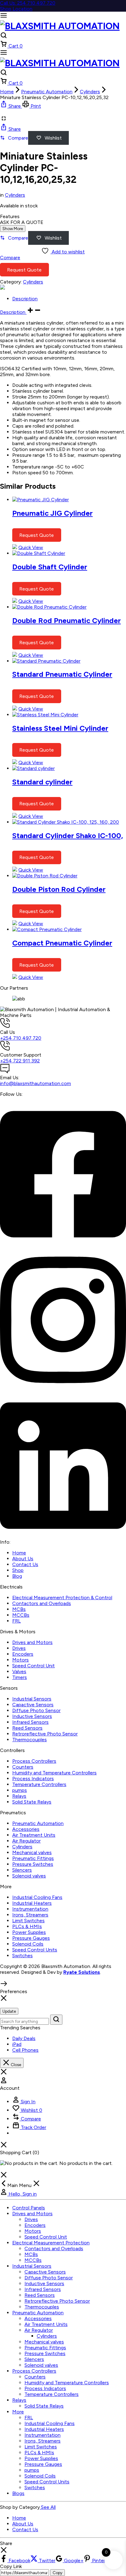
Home (7, 92)
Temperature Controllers (39, 1784)
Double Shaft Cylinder (50, 567)
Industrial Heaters (32, 1903)
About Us (23, 1559)
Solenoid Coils (28, 1944)
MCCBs (21, 1615)
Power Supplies (29, 1932)
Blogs (18, 2493)
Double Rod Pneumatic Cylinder (67, 620)
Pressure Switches (33, 1864)
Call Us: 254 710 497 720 (28, 3)
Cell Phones (25, 2050)
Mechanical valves (32, 1852)
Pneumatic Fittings (33, 1858)
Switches (22, 1956)
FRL (17, 1621)
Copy (57, 2573)
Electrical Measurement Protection (51, 2243)
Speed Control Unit (33, 1666)
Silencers (22, 1870)
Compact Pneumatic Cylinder (62, 943)
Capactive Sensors (33, 1705)
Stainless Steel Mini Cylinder (60, 728)
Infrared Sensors (30, 1722)
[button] (11, 106)
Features (10, 216)
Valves (19, 1671)
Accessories (26, 1829)
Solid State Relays (32, 1802)
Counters (23, 1767)
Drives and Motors (32, 1642)
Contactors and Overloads (42, 1603)
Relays (19, 1796)
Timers (20, 1677)
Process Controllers (34, 1761)
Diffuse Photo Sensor (36, 1710)
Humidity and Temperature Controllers (54, 1773)
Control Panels (29, 2208)
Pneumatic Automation (47, 92)
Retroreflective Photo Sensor (45, 1734)
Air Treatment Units (34, 1835)
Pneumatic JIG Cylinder (52, 513)
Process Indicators (33, 1779)
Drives (19, 1648)
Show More (13, 229)
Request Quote (24, 270)
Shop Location (16, 9)
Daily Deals (24, 2038)
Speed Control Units (35, 1950)
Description (13, 312)
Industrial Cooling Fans (37, 1897)
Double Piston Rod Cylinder (59, 889)
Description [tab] (25, 299)
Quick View (31, 547)
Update (9, 2011)
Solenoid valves (29, 1876)
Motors (20, 1660)
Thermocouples (30, 1740)
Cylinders (90, 92)
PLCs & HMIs (27, 1926)
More (18, 2412)
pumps (20, 1790)
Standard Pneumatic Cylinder (62, 674)
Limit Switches (28, 1921)
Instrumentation (30, 1909)
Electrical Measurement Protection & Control (62, 1598)
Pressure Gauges (31, 1938)
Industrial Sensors (32, 1699)
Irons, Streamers (30, 1915)
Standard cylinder (42, 782)
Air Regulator (26, 1841)
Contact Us (25, 1564)
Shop (18, 1570)
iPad (17, 2044)
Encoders (23, 1654)
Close (15, 2065)
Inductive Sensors (32, 1716)
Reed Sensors (27, 1728)
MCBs (19, 1609)
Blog (17, 1576)
